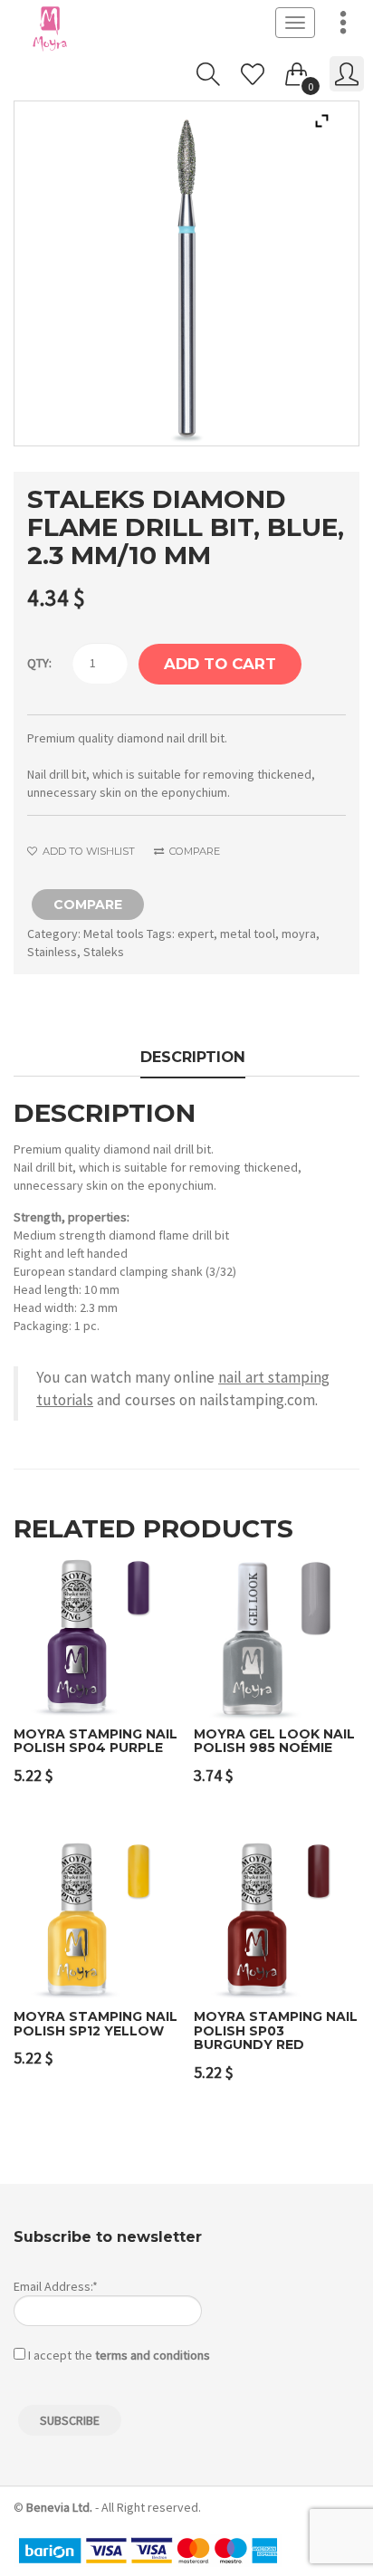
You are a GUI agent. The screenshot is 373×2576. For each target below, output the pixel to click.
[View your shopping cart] (297, 71)
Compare (193, 851)
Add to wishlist (87, 851)
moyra (299, 934)
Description (193, 1057)
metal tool (248, 934)
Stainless (52, 952)
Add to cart (220, 664)
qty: (39, 663)
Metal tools (114, 934)
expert (196, 934)
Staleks (104, 952)
